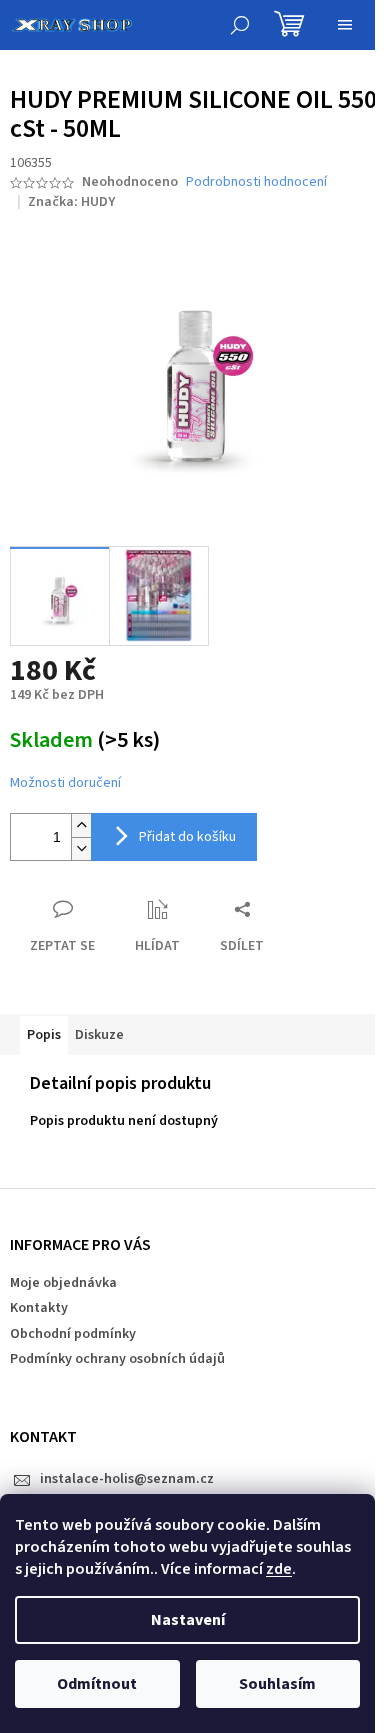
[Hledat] (240, 25)
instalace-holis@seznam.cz (127, 1479)
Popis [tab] (44, 1035)
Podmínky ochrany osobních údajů (117, 1359)
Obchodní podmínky (73, 1334)
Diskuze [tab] (99, 1035)
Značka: (71, 202)
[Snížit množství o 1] (81, 848)
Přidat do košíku (187, 837)
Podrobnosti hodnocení (256, 182)
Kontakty (39, 1308)
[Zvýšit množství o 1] (81, 825)
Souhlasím (277, 1684)
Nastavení (188, 1620)
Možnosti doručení (65, 783)
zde (279, 1569)
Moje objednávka (63, 1283)
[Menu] (345, 25)
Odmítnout (97, 1684)
